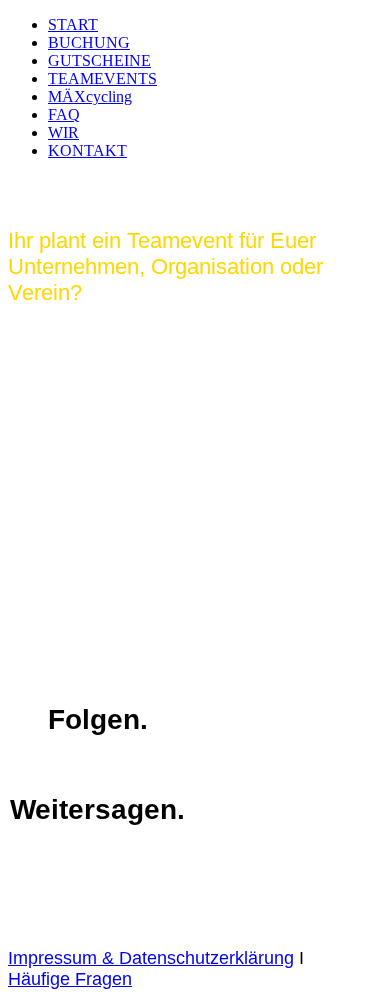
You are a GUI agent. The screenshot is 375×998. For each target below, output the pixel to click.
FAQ (64, 114)
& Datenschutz (158, 958)
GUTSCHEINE (99, 60)
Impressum (52, 958)
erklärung (256, 958)
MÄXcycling (90, 96)
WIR (63, 132)
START (73, 24)
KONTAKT (87, 150)
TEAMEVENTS (102, 78)
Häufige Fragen (70, 979)
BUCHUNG (89, 42)
